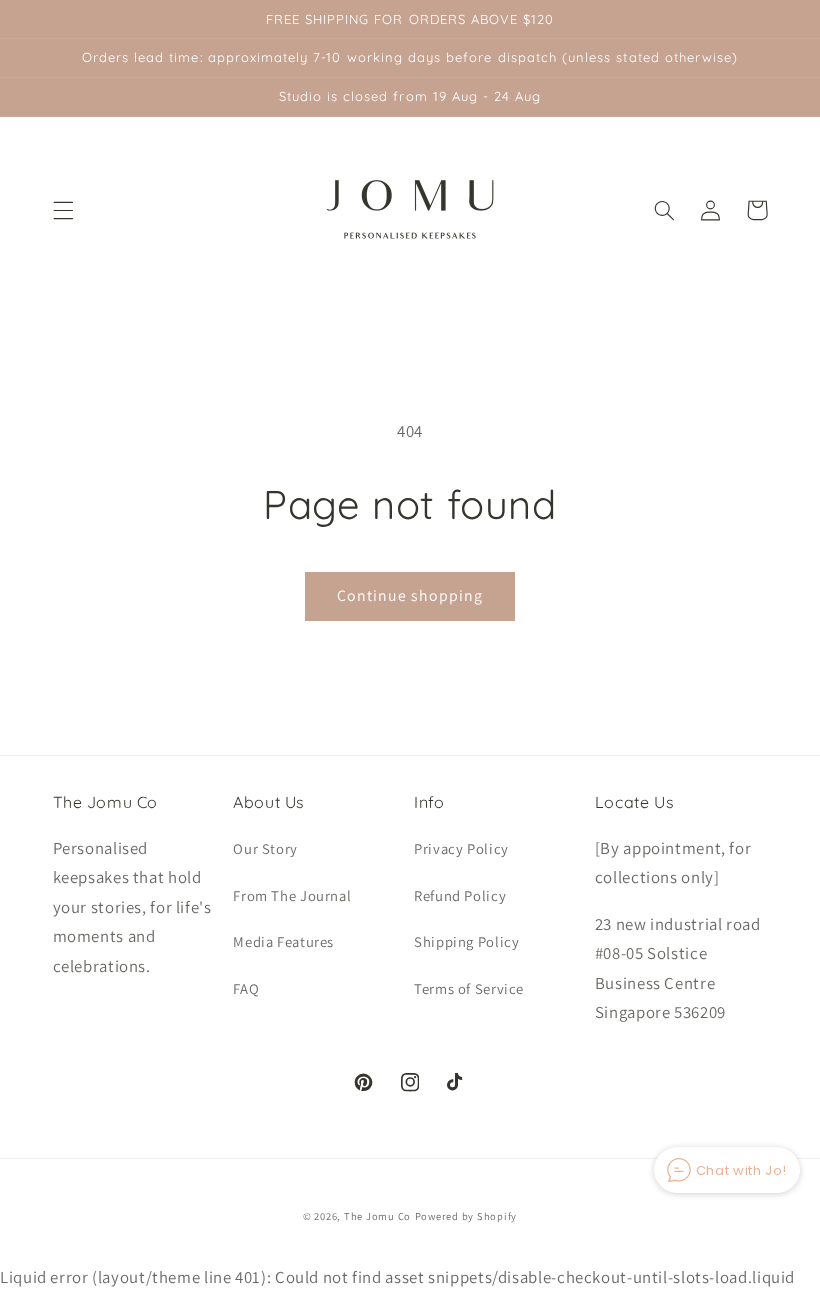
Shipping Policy (466, 941)
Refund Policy (460, 895)
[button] (63, 210)
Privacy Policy (461, 848)
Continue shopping (410, 595)
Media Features (283, 941)
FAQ (246, 988)
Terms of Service (469, 988)
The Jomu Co (377, 1216)
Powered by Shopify (466, 1216)
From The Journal (292, 895)
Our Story (265, 848)
